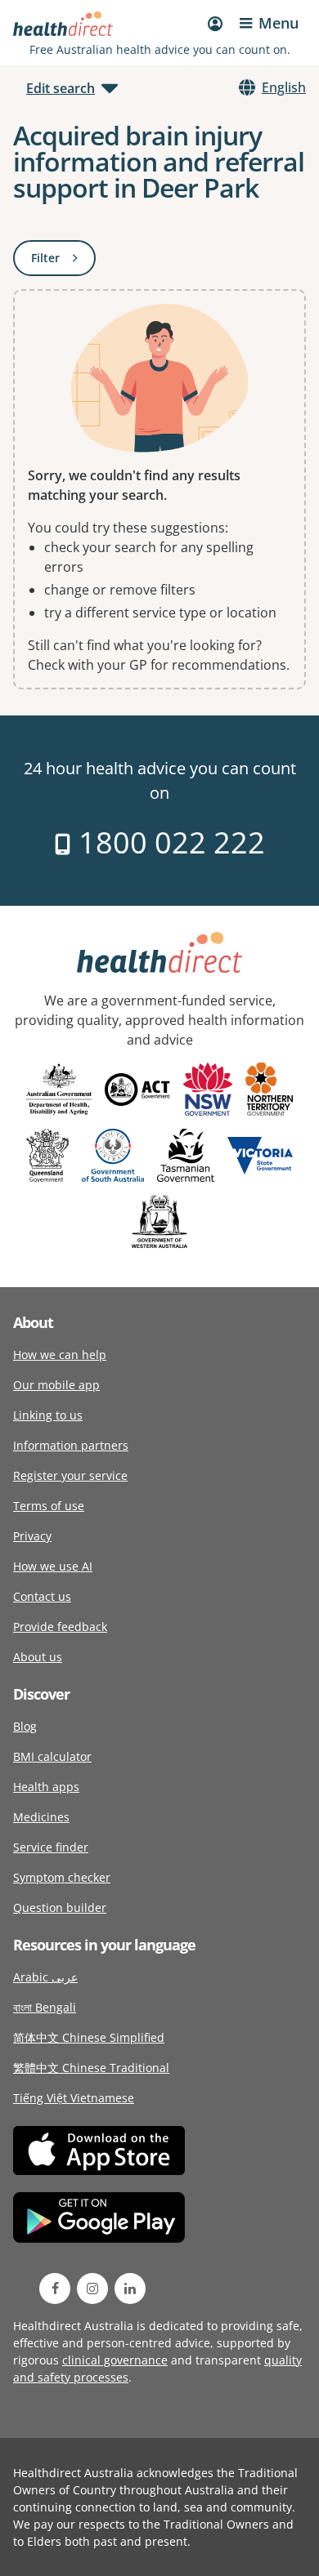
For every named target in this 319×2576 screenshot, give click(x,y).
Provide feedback (60, 1627)
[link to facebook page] (55, 2289)
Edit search (61, 88)
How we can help (60, 1355)
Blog (25, 1726)
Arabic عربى (45, 1977)
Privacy (32, 1536)
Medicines (41, 1817)
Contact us (42, 1596)
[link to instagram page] (92, 2289)
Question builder (60, 1907)
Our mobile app (56, 1385)
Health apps (46, 1787)
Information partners (71, 1445)
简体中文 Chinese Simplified (89, 2037)
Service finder (51, 1847)
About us (38, 1657)
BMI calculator (52, 1756)
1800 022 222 (168, 842)
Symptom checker (62, 1877)
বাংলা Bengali (45, 2007)
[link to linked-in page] (130, 2289)
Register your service (70, 1475)
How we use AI (53, 1566)
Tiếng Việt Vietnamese (74, 2098)
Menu (279, 23)
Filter (63, 261)
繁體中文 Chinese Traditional (91, 2068)
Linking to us (48, 1415)
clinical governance (115, 2360)
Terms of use (49, 1506)
